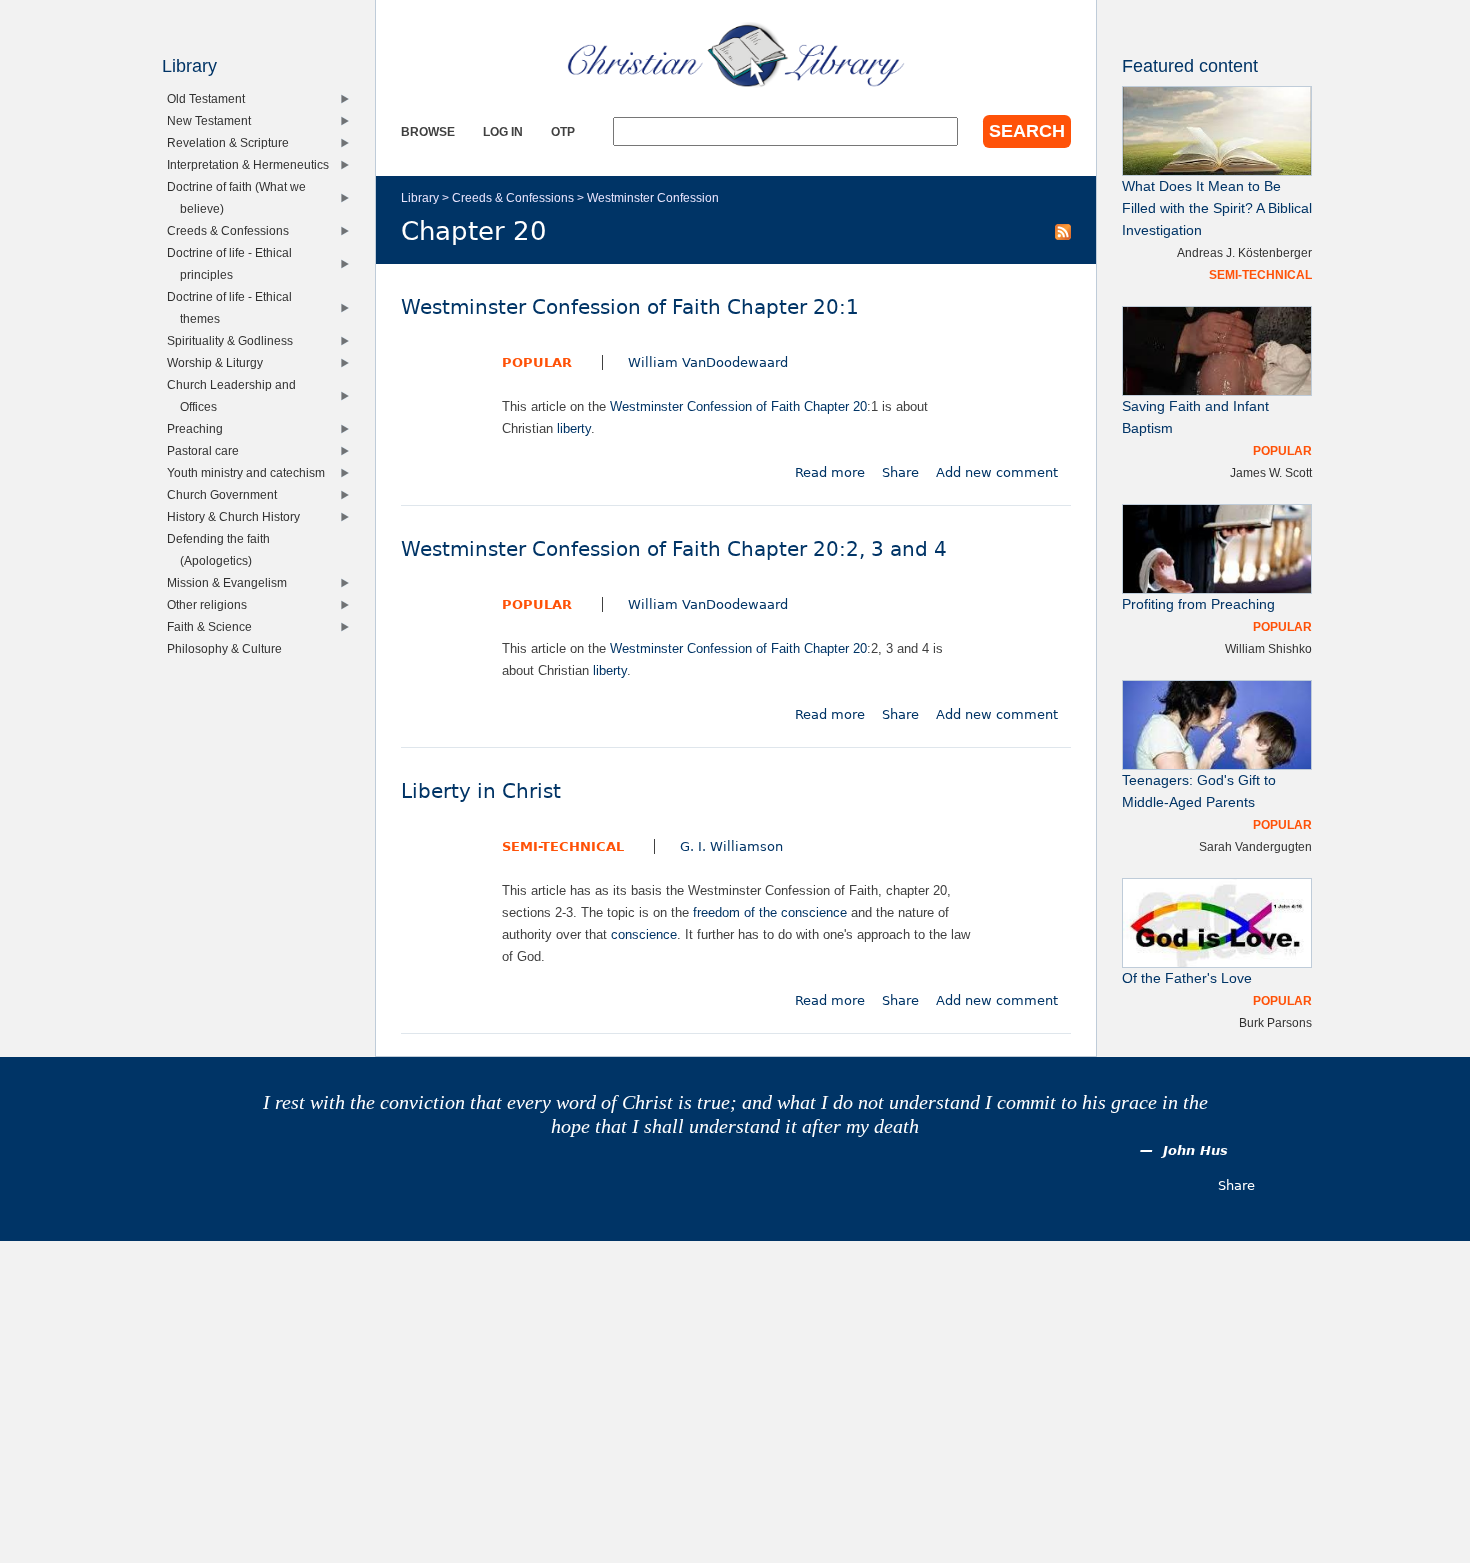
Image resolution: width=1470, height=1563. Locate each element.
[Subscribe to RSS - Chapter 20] (1063, 231)
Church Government (226, 494)
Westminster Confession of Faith (705, 406)
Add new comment (997, 472)
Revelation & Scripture (232, 142)
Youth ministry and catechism (250, 472)
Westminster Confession (653, 197)
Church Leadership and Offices (236, 395)
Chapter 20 (835, 406)
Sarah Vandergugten (1255, 846)
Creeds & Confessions (513, 197)
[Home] (736, 55)
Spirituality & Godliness (234, 340)
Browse (428, 131)
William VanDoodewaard (708, 362)
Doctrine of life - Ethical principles (234, 263)
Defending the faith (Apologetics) (223, 549)
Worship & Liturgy (219, 362)
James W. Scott (1271, 472)
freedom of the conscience (770, 912)
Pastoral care (207, 450)
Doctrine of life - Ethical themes (234, 307)
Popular (537, 362)
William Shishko (1268, 648)
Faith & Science (214, 626)
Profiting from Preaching (1198, 604)
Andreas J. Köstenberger (1244, 252)
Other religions (211, 604)
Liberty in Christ (481, 791)
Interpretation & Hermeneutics (252, 164)
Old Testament (210, 98)
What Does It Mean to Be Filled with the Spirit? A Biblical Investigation (1217, 208)
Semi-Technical (563, 846)
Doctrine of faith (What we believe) (241, 197)
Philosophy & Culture (229, 648)
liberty (574, 428)
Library (420, 197)
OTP (563, 131)
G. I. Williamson (731, 846)
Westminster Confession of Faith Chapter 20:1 (630, 307)
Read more (830, 472)
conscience (644, 934)
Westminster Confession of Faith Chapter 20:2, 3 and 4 (674, 549)
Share (900, 472)
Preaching (199, 428)
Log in (503, 131)
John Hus (1195, 1150)
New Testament (213, 120)
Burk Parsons (1275, 1022)
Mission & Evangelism (231, 582)
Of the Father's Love (1187, 978)
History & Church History (238, 516)
